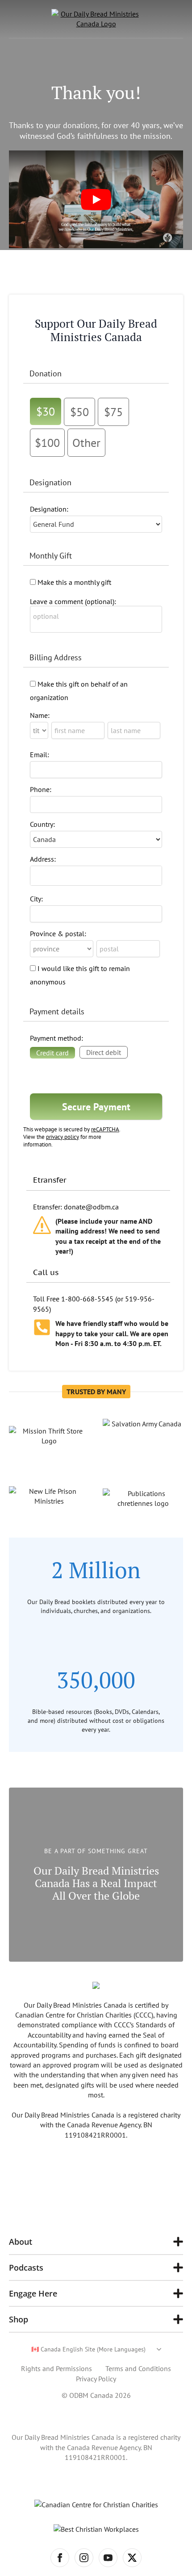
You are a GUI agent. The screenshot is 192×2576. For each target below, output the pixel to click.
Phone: (41, 789)
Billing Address (56, 657)
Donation (46, 373)
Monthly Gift (51, 556)
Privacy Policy (96, 2379)
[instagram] (84, 2558)
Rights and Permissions (56, 2368)
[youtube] (108, 2558)
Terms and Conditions (138, 2368)
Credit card (52, 1053)
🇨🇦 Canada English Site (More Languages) (88, 2349)
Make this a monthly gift (74, 582)
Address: (43, 859)
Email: (40, 754)
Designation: (49, 509)
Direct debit (104, 1052)
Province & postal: (58, 934)
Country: (42, 824)
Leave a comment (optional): (73, 601)
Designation (50, 482)
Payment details (57, 1011)
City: (36, 899)
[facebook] (60, 2558)
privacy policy (63, 1137)
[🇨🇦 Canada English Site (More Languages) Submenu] (153, 2349)
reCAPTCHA (105, 1129)
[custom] (132, 2558)
